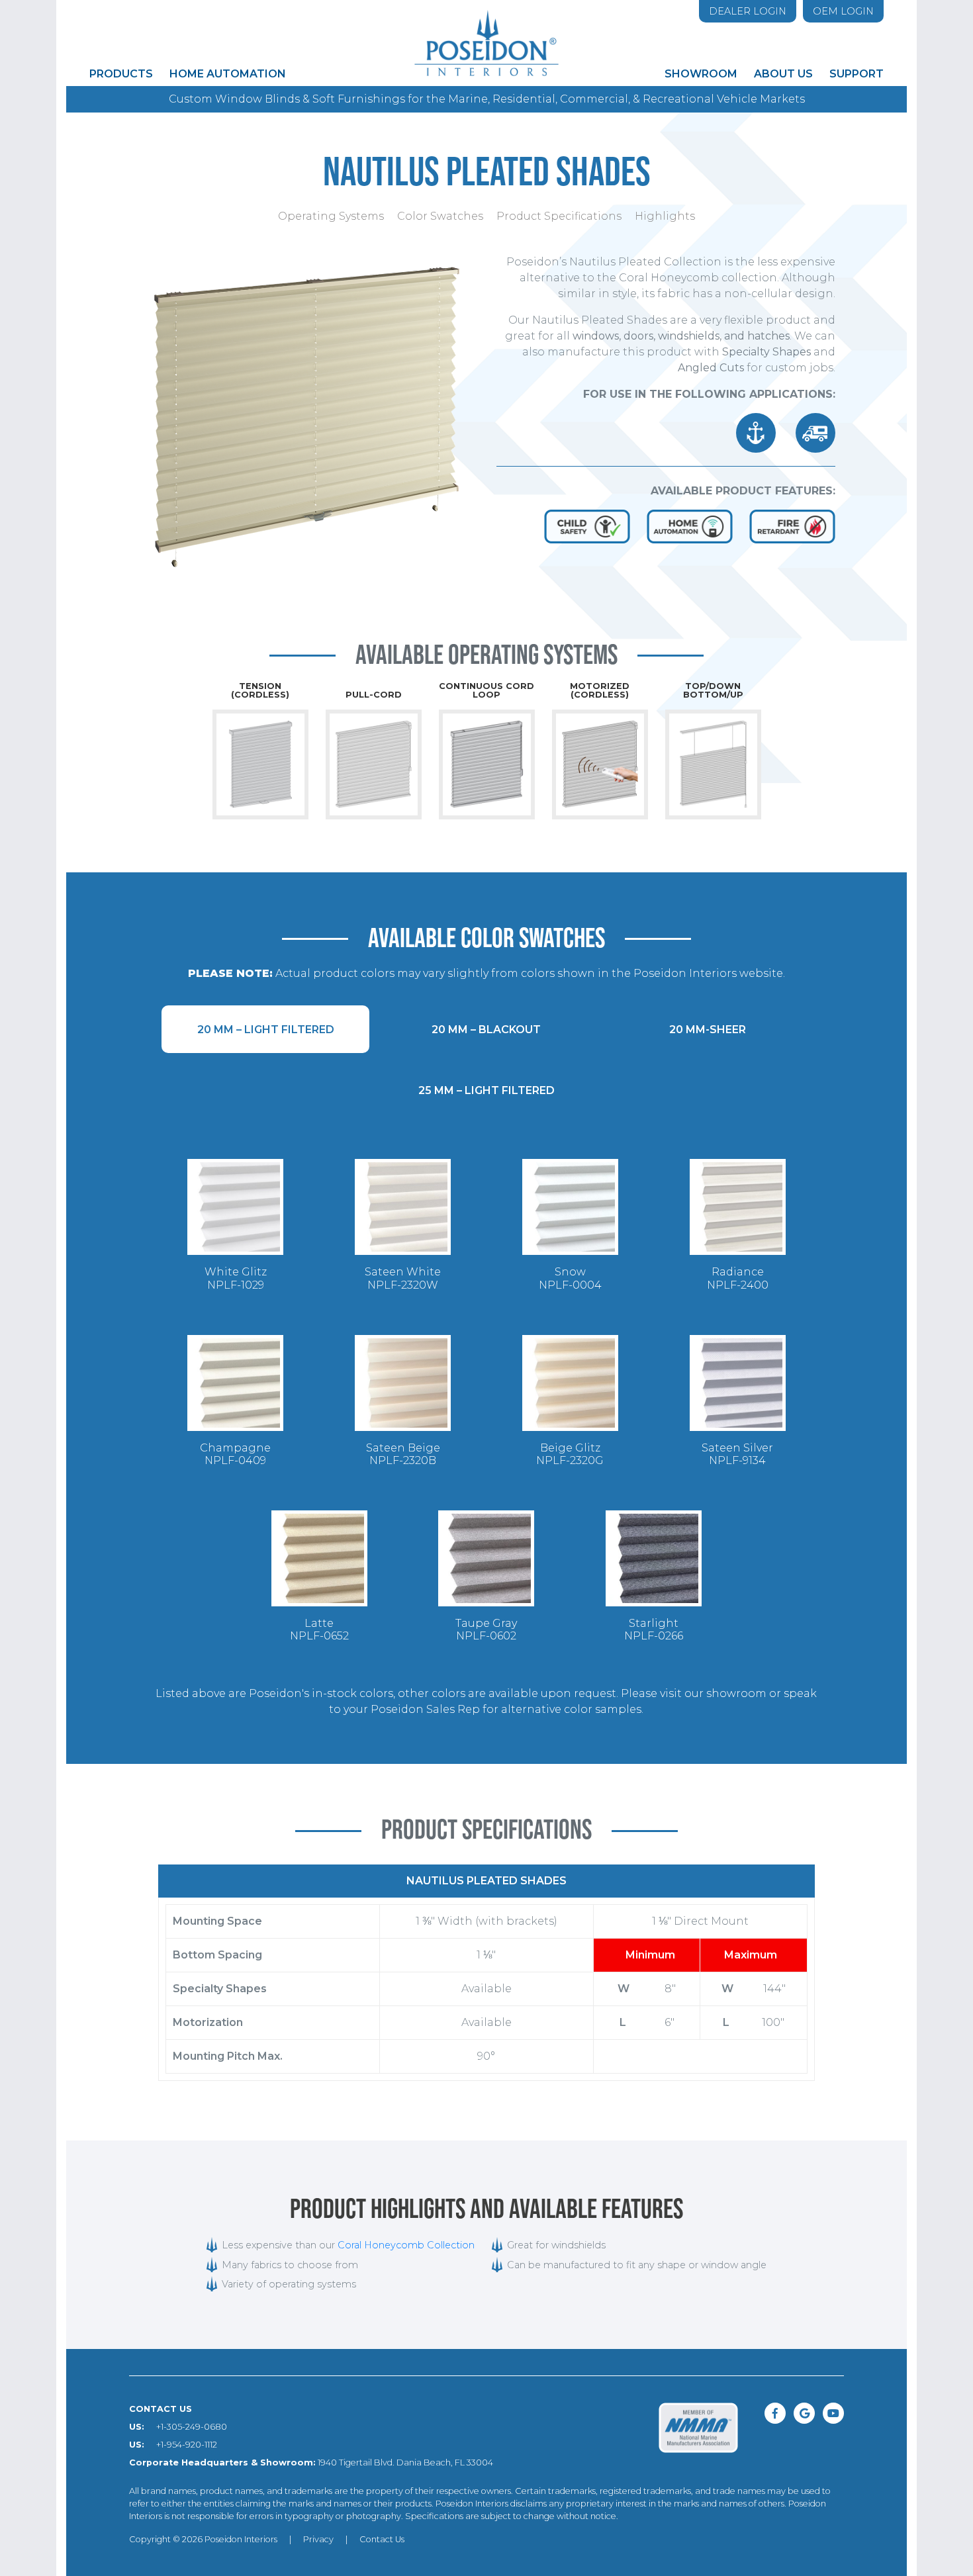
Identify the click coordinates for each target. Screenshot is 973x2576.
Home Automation (228, 74)
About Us (783, 74)
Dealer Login (748, 11)
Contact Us (382, 2539)
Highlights (665, 216)
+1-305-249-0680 (192, 2427)
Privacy (318, 2539)
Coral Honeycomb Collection (406, 2245)
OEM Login (843, 11)
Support (857, 74)
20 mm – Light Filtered (266, 1030)
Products (121, 74)
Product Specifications (559, 216)
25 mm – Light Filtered (486, 1090)
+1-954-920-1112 (187, 2445)
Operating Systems (331, 216)
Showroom (701, 74)
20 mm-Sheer (708, 1030)
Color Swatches (440, 216)
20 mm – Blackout (486, 1030)
